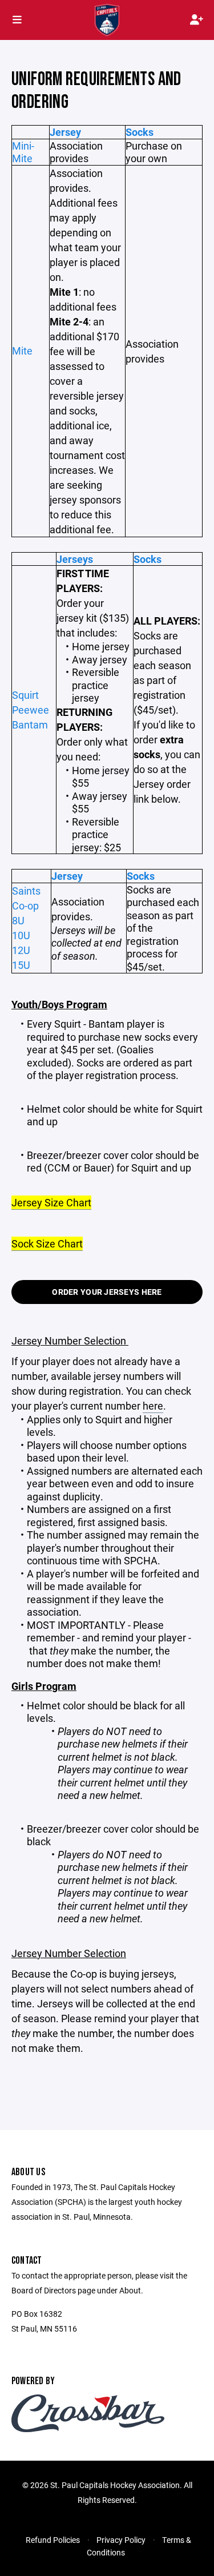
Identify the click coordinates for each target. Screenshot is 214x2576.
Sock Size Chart (47, 1243)
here (153, 1406)
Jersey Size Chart (51, 1202)
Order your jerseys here (107, 1292)
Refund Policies (53, 2540)
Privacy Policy (121, 2540)
